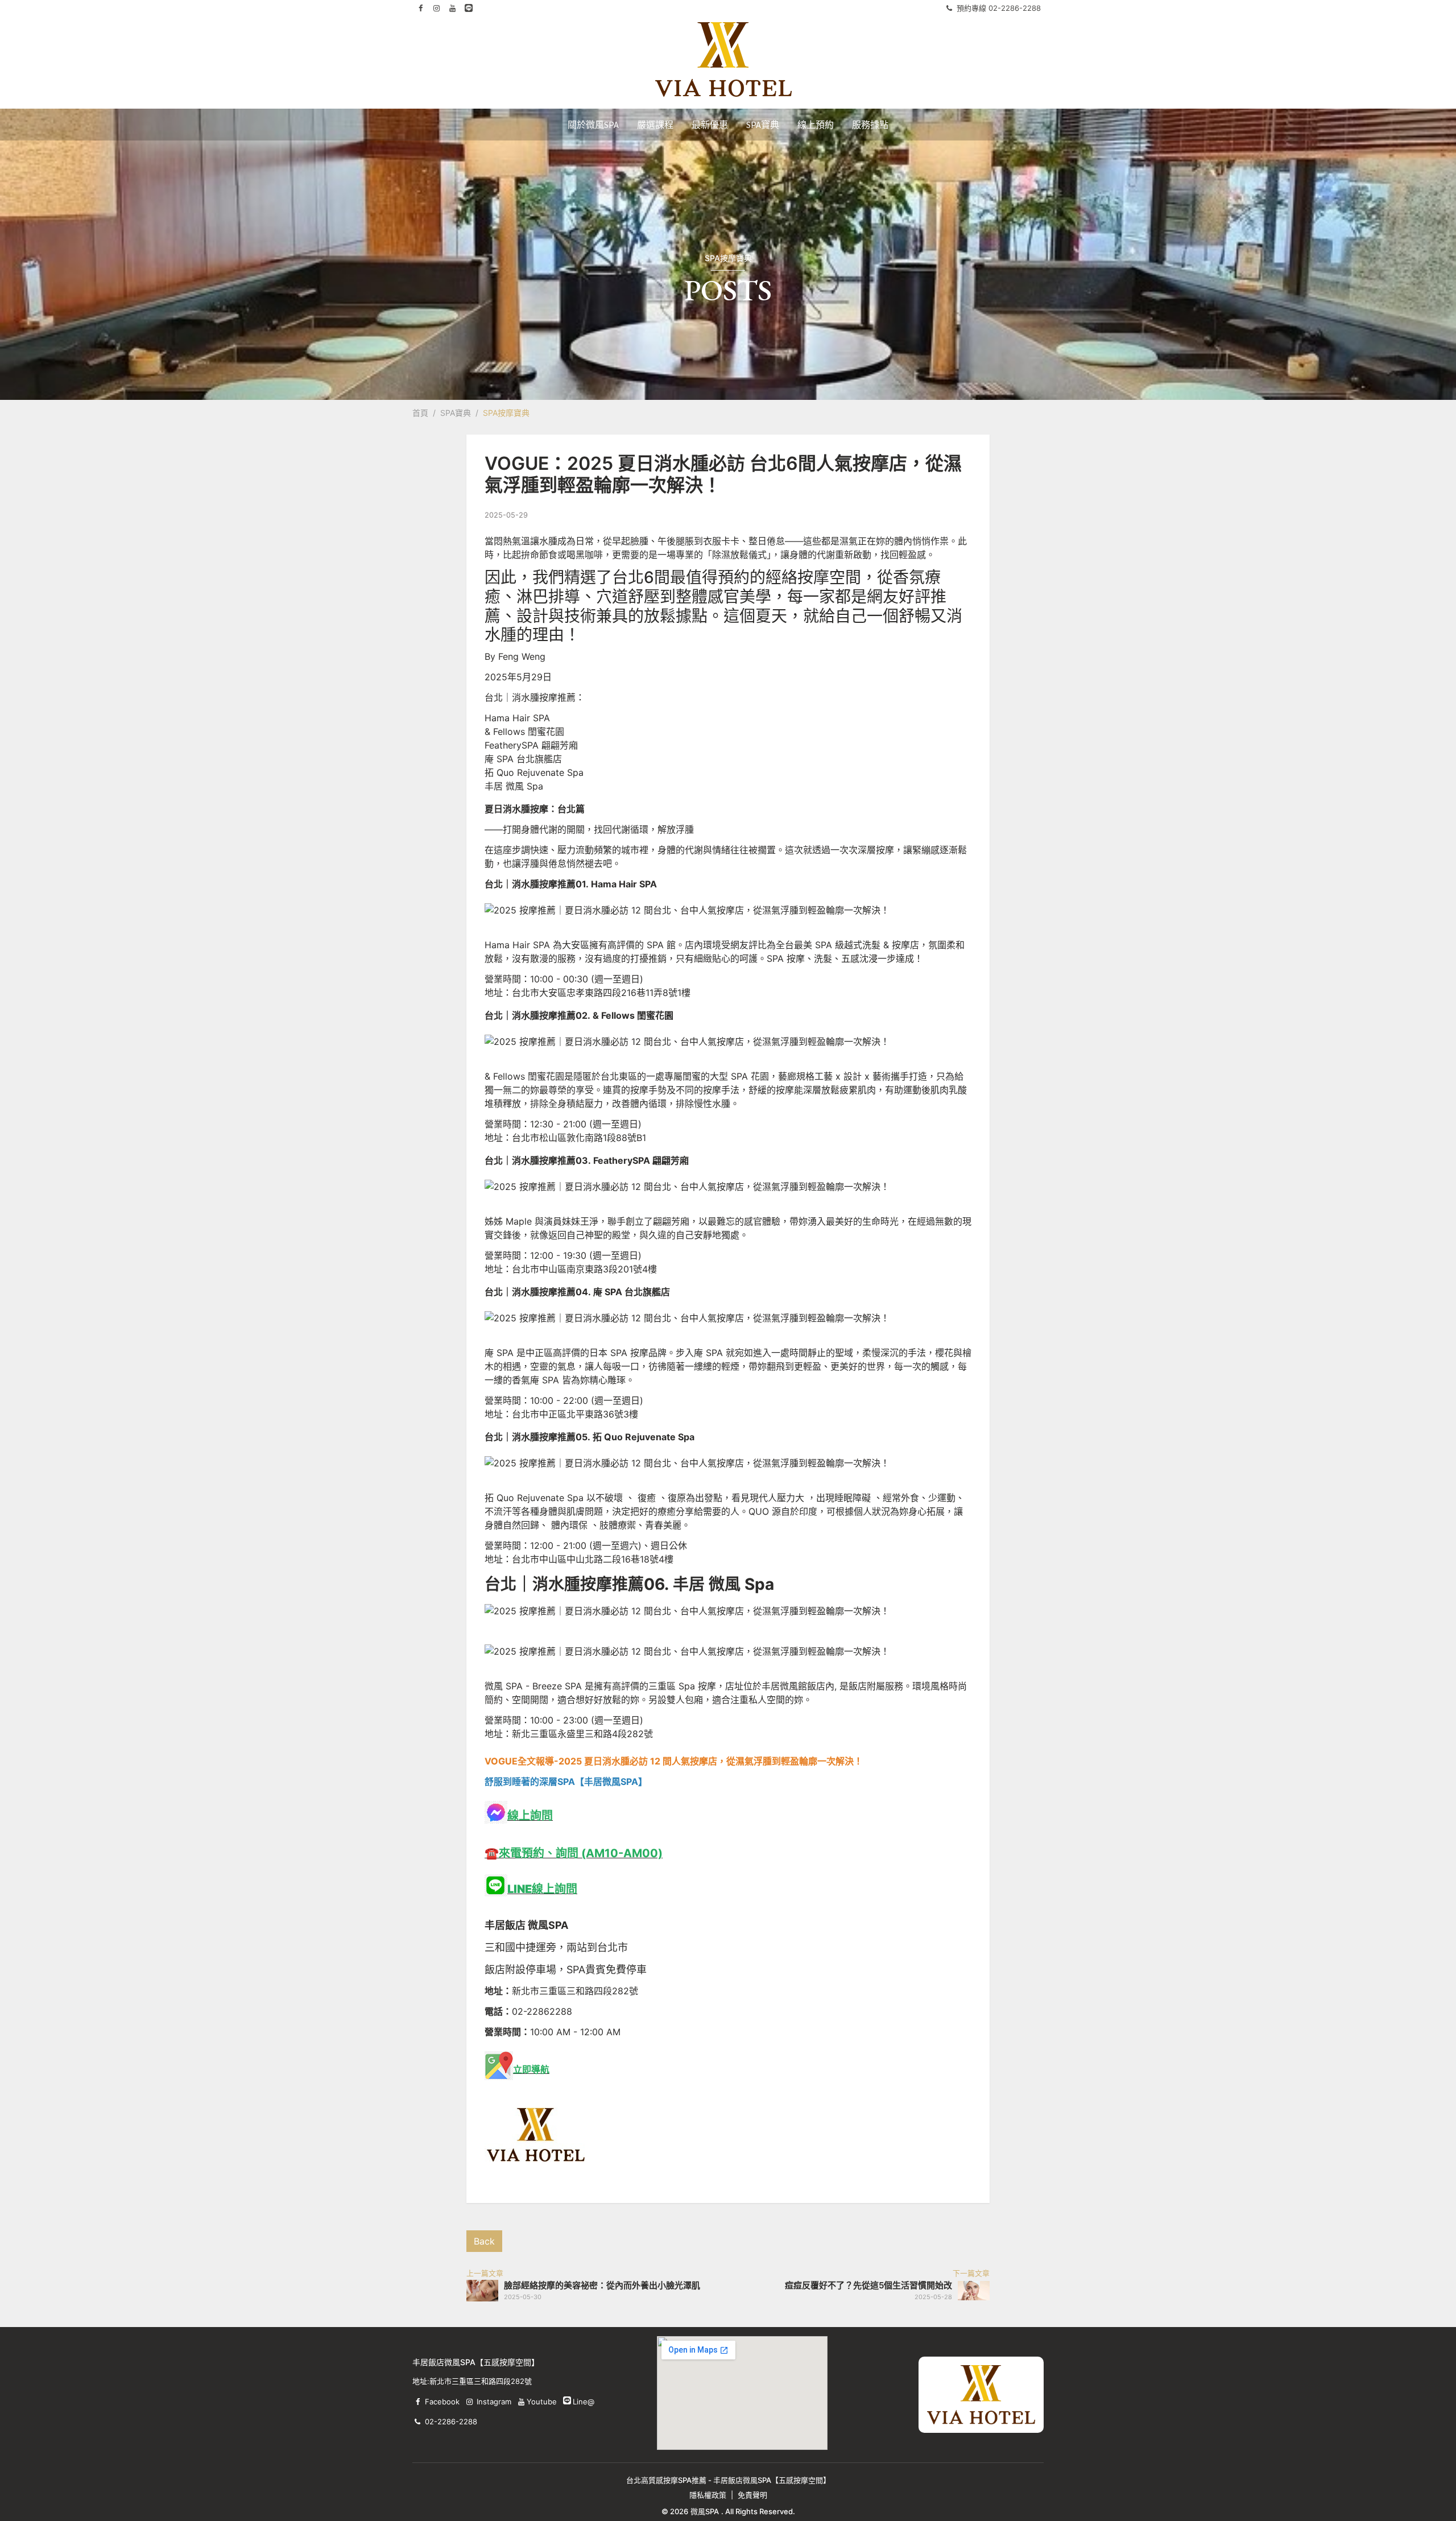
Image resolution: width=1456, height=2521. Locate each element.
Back (484, 2241)
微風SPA (705, 2511)
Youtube (541, 2402)
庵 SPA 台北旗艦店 (523, 759)
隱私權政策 (708, 2495)
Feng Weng (522, 656)
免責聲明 (752, 2495)
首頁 (420, 413)
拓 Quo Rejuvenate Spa (534, 772)
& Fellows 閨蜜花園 (524, 731)
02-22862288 (542, 2011)
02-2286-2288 (451, 2421)
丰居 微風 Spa (514, 786)
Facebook (442, 2402)
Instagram (494, 2402)
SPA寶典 (456, 413)
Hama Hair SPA (517, 718)
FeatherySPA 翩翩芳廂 (531, 745)
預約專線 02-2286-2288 (999, 8)
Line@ (567, 2400)
